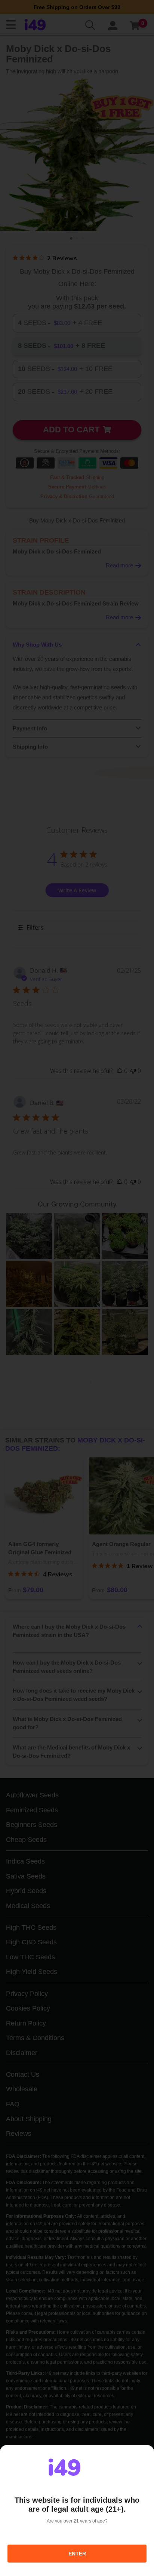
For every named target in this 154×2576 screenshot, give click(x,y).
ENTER (77, 2554)
